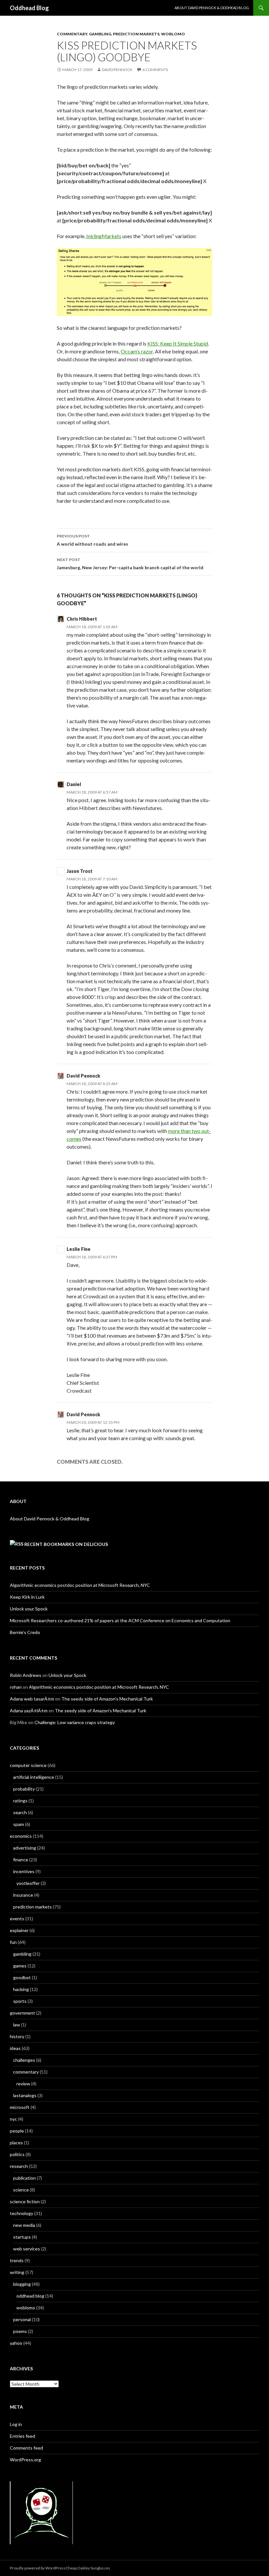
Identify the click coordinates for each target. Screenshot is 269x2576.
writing (17, 2272)
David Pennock (117, 70)
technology (21, 2213)
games (20, 1966)
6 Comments (155, 70)
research (19, 2166)
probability (24, 1789)
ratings (20, 1801)
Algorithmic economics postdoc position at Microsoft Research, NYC (80, 1585)
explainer (19, 1930)
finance (21, 1860)
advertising (25, 1848)
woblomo (173, 34)
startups (22, 2237)
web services (27, 2249)
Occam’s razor (137, 351)
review (23, 2084)
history (17, 2036)
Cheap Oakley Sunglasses (88, 2568)
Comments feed (26, 2448)
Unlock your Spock (29, 1609)
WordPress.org (25, 2460)
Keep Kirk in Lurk (27, 1597)
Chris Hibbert (82, 619)
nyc (13, 2119)
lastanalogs (25, 2095)
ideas (15, 2048)
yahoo (16, 2343)
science (21, 2190)
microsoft (20, 2107)
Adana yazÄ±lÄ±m (29, 1711)
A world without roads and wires (93, 540)
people (17, 2131)
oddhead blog (30, 2296)
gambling (100, 34)
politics (17, 2154)
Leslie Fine (79, 1249)
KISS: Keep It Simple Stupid (178, 343)
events (17, 1918)
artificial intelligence (34, 1777)
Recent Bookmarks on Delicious (66, 1544)
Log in (16, 2424)
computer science (28, 1765)
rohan (16, 1687)
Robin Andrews (26, 1675)
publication (24, 2178)
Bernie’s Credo (25, 1632)
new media (24, 2225)
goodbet (22, 1977)
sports (20, 2001)
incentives (24, 1871)
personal (22, 2319)
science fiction (25, 2201)
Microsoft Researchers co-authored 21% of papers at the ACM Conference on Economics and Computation (120, 1620)
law (17, 2025)
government (22, 2013)
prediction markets (136, 34)
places (16, 2143)
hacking (21, 1989)
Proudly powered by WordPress (38, 2568)
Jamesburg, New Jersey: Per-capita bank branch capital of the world (130, 564)
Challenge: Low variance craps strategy (75, 1722)
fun (13, 1942)
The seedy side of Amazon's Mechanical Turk (107, 1699)
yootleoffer (28, 1883)
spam (19, 1824)
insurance (23, 1895)
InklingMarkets (104, 236)
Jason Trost (80, 871)
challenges (24, 2060)
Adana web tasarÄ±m (32, 1699)
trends (17, 2260)
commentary (72, 34)
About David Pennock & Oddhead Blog (212, 8)
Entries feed (22, 2436)
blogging (22, 2284)
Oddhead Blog (29, 8)
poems (20, 2331)
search (20, 1812)
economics (21, 1836)
